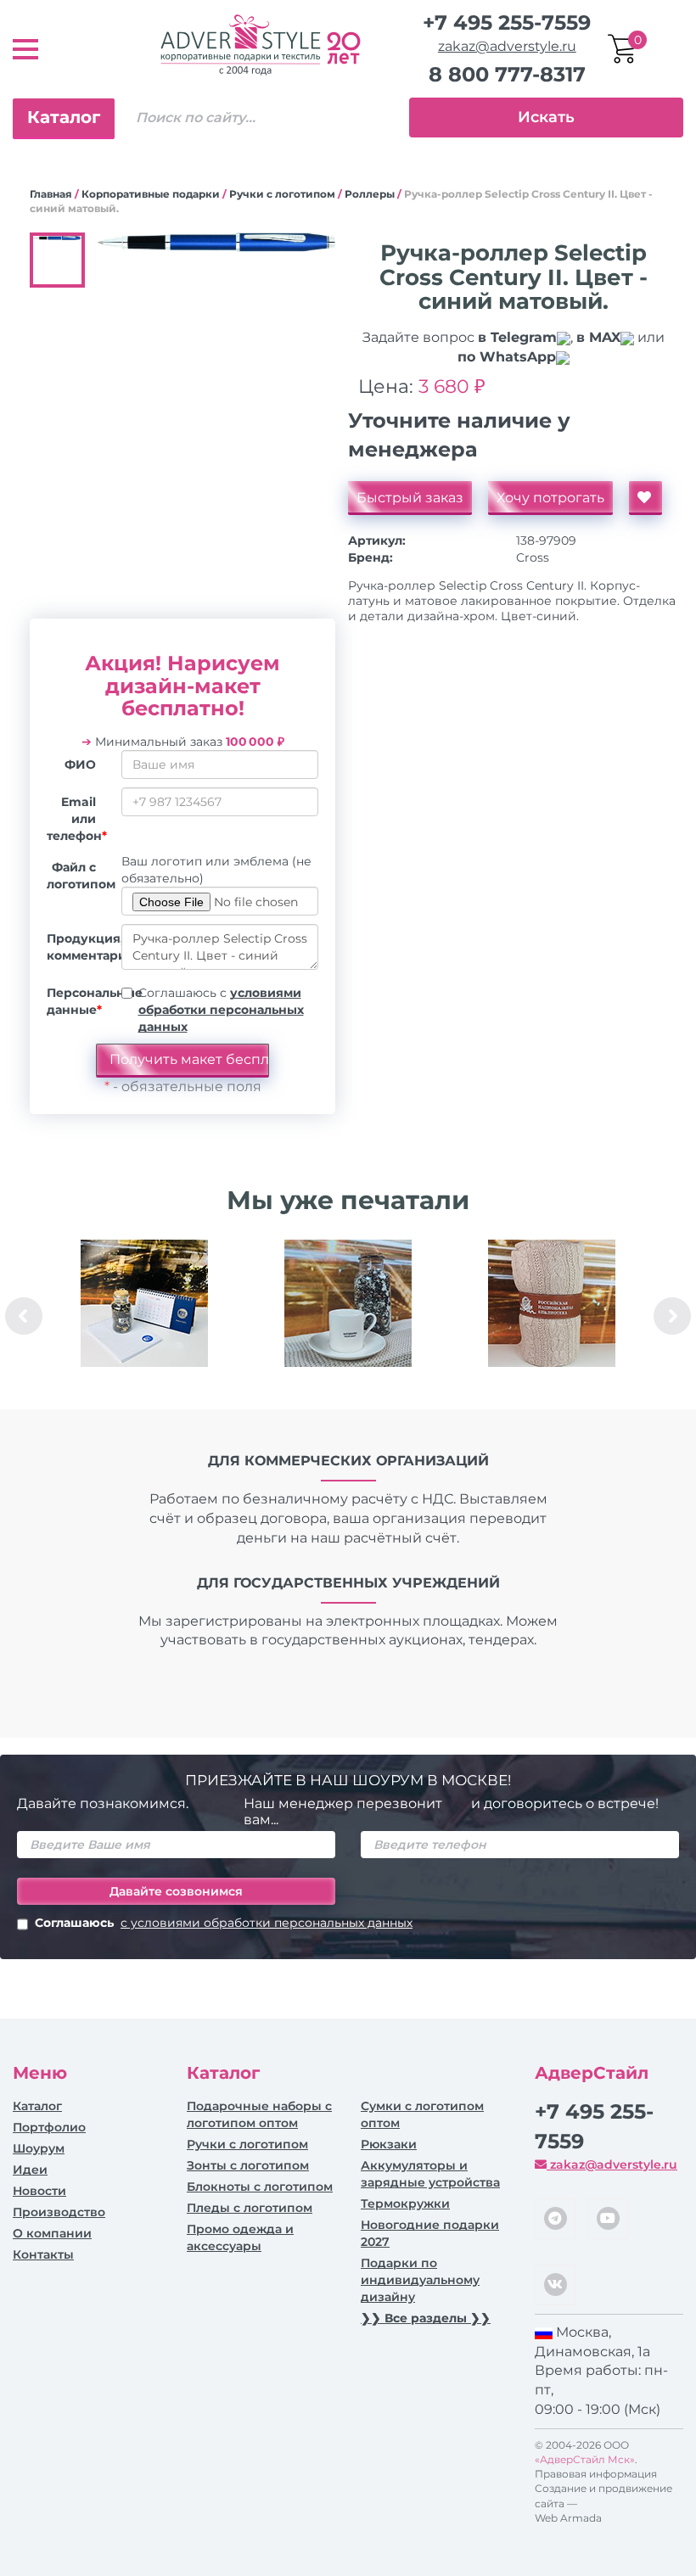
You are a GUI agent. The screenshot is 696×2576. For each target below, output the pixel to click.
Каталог (64, 117)
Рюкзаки (389, 2144)
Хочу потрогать (550, 498)
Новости (39, 2191)
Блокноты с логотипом (260, 2187)
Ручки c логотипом (282, 194)
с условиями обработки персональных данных (267, 1923)
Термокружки (405, 2204)
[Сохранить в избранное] (645, 498)
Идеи (30, 2170)
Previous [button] (24, 1316)
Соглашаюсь (224, 1923)
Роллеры (370, 194)
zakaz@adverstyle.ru (507, 46)
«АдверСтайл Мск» (585, 2459)
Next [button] (672, 1316)
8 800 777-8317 (507, 74)
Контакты (43, 2254)
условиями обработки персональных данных (221, 1010)
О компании (52, 2233)
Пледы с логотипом (250, 2208)
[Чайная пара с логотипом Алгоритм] (348, 1303)
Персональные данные (78, 1001)
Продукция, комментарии (78, 947)
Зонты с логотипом (248, 2165)
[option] (144, 1316)
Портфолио (49, 2127)
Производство (59, 2212)
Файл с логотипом (78, 876)
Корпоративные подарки (151, 194)
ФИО (80, 764)
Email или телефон (77, 819)
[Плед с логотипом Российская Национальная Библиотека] (552, 1303)
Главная (51, 194)
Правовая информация (596, 2474)
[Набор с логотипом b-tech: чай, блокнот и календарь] (144, 1303)
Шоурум (39, 2148)
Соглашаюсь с (221, 1010)
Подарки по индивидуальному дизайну (420, 2280)
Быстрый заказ (410, 498)
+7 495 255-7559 (507, 22)
